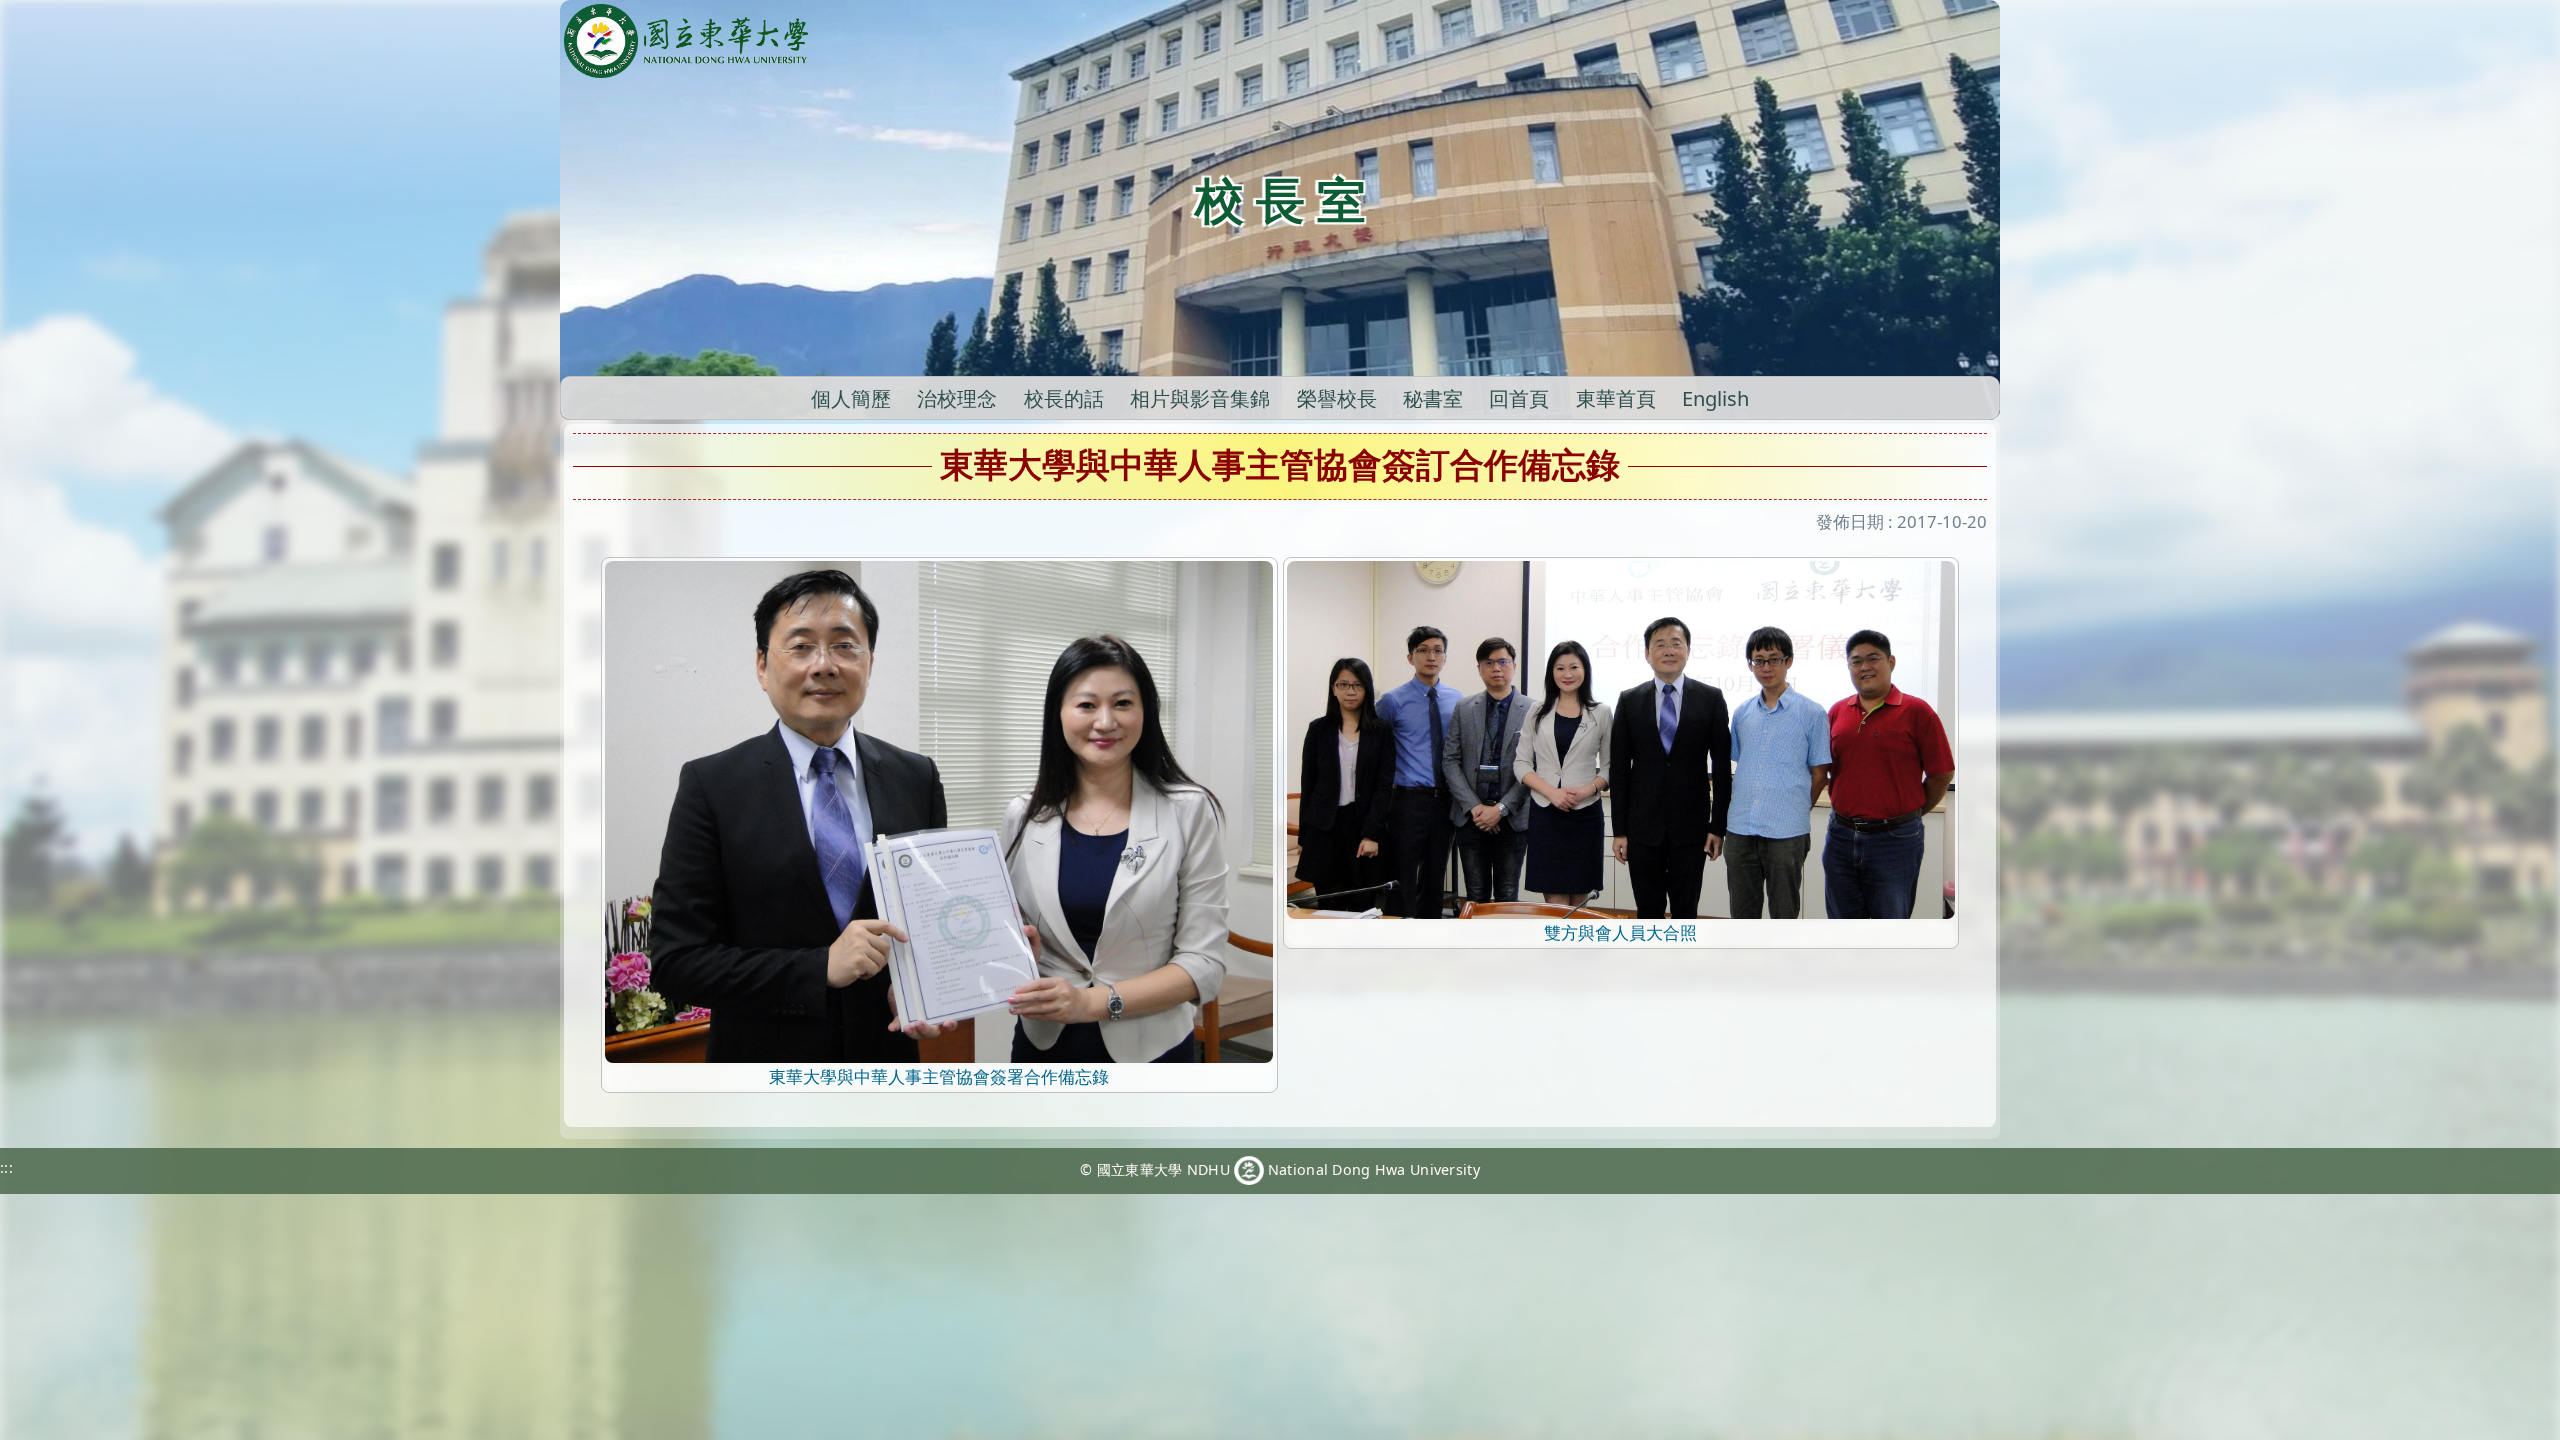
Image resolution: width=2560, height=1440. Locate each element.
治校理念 (957, 398)
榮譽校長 (1337, 398)
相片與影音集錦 (1200, 398)
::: (6, 1167)
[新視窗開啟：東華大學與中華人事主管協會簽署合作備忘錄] (939, 810)
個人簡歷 (851, 398)
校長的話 (1064, 398)
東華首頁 (1616, 398)
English (1715, 398)
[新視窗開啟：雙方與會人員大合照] (1621, 738)
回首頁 (1519, 398)
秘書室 (1433, 398)
